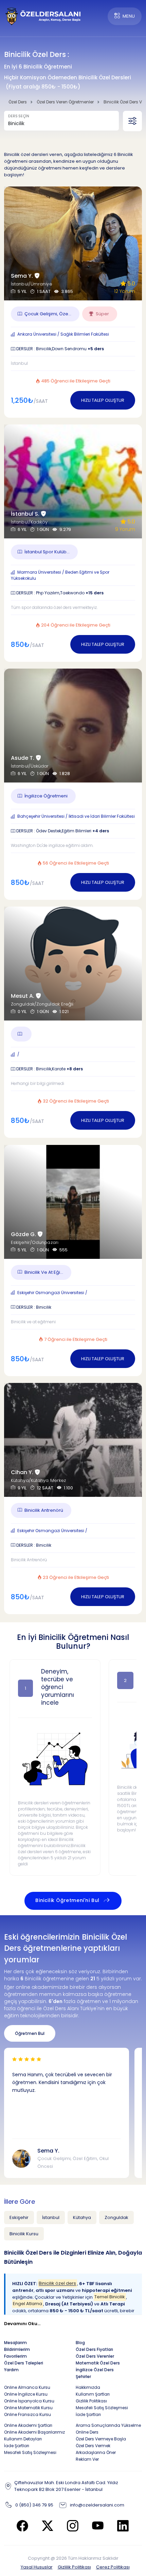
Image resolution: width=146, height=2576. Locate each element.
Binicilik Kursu (24, 2234)
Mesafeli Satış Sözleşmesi (102, 2408)
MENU (129, 16)
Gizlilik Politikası (74, 2567)
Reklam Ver (87, 2459)
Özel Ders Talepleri (24, 2363)
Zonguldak (116, 2217)
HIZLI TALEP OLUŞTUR (103, 400)
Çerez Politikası (113, 2567)
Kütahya (82, 2217)
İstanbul (51, 2217)
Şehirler (83, 2376)
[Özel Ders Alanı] (43, 16)
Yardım (11, 2370)
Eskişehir (19, 2217)
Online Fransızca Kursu (28, 2414)
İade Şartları (88, 2414)
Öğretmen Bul (30, 2033)
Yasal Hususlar (37, 2567)
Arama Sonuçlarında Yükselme (108, 2425)
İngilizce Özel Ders (95, 2370)
